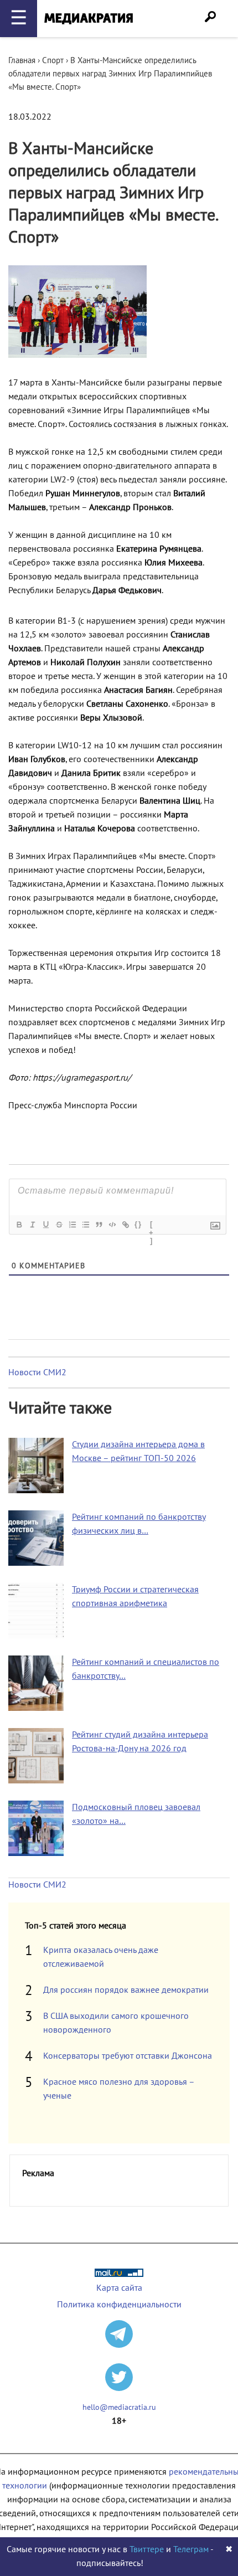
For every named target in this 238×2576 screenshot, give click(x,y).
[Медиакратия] (89, 19)
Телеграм (191, 2549)
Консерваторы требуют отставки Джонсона (128, 2056)
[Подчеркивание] (45, 1225)
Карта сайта (119, 2288)
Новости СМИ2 (37, 1372)
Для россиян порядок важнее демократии (126, 1990)
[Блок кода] (112, 1225)
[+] (152, 1226)
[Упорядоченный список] (72, 1225)
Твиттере (147, 2549)
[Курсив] (32, 1225)
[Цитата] (99, 1225)
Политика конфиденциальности (119, 2305)
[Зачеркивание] (59, 1225)
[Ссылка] (125, 1225)
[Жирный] (19, 1225)
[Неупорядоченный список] (85, 1225)
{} (138, 1224)
